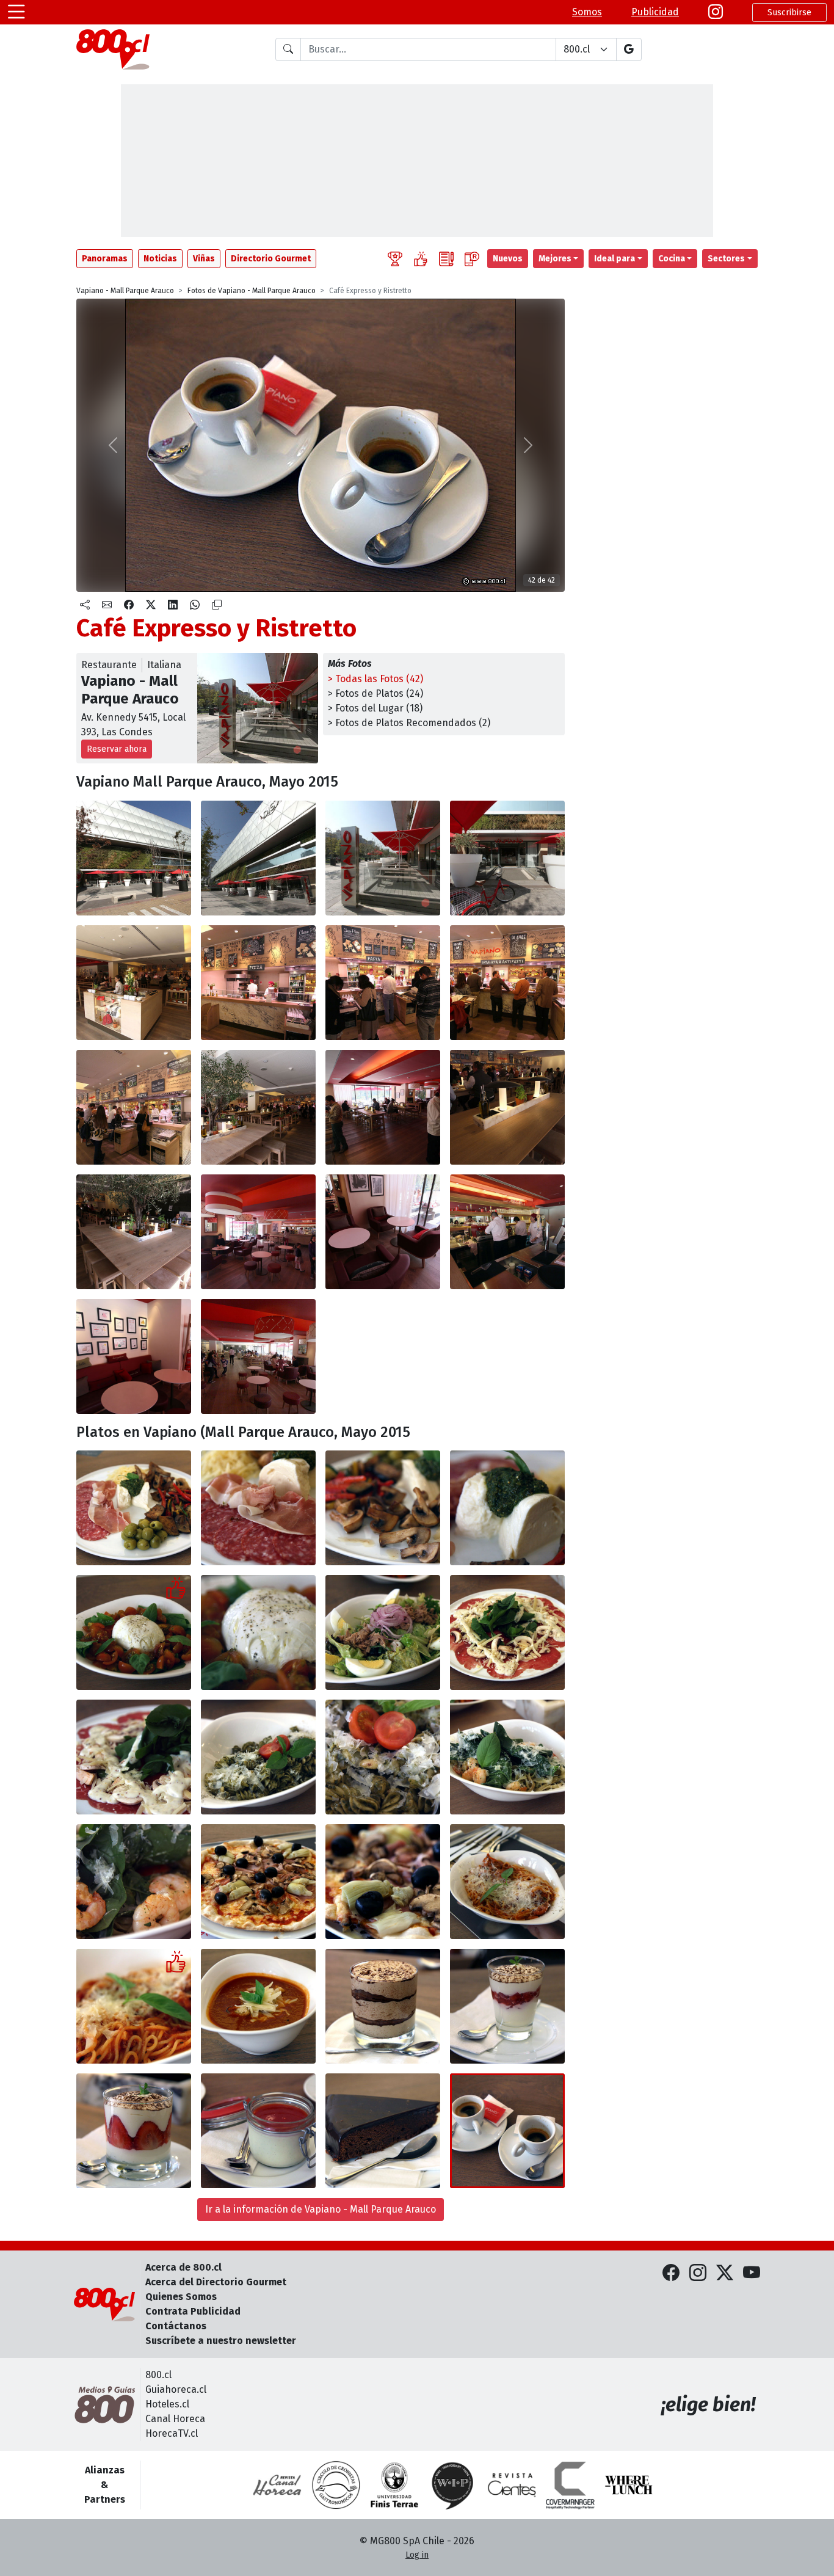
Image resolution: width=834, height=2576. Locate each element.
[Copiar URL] (217, 605)
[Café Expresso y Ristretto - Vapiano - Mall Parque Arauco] (507, 2131)
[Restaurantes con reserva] (472, 259)
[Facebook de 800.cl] (671, 2273)
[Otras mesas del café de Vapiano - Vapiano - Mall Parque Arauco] (134, 1356)
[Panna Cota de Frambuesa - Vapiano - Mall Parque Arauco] (258, 2131)
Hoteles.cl (167, 2404)
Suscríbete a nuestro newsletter (221, 2341)
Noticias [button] (160, 259)
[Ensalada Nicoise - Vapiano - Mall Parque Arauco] (383, 1632)
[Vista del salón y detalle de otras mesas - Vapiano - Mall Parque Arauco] (258, 1107)
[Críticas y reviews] (446, 259)
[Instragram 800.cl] (716, 12)
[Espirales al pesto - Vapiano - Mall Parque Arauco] (258, 1757)
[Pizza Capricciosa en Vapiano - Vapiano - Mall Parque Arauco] (258, 1882)
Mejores (555, 259)
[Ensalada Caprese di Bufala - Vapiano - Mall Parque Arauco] (134, 1632)
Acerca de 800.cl (183, 2267)
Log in (417, 2555)
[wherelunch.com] (629, 2485)
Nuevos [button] (508, 259)
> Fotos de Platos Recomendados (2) (409, 723)
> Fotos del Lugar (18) (375, 708)
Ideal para (615, 259)
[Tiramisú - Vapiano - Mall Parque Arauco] (383, 2006)
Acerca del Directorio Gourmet (216, 2282)
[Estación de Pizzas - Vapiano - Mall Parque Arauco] (258, 983)
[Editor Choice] (395, 259)
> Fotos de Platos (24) (375, 693)
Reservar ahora (117, 749)
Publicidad (655, 12)
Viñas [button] (204, 259)
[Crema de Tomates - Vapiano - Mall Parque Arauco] (258, 2006)
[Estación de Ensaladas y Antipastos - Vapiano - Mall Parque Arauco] (507, 983)
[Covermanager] (570, 2485)
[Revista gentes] (512, 2485)
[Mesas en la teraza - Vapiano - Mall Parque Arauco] (383, 858)
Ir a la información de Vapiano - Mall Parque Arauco (321, 2209)
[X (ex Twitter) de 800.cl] (725, 2273)
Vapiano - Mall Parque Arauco (125, 291)
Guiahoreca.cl (176, 2389)
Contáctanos (176, 2326)
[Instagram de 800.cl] (698, 2273)
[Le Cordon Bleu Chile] (394, 2485)
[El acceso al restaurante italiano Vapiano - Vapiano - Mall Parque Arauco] (507, 858)
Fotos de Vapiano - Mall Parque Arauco (252, 291)
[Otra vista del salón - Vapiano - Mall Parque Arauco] (383, 1107)
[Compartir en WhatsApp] (195, 605)
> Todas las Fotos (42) (375, 679)
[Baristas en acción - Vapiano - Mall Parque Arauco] (507, 1232)
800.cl (158, 2375)
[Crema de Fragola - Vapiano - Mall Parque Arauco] (507, 2006)
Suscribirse (789, 13)
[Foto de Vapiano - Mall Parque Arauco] (134, 2006)
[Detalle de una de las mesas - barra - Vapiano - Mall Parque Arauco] (507, 1107)
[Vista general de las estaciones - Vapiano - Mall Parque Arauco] (134, 1107)
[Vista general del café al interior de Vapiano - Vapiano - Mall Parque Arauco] (258, 1232)
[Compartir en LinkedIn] (173, 605)
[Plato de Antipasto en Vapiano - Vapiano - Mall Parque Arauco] (134, 1508)
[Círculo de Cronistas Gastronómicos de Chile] (336, 2485)
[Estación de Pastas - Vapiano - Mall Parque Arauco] (383, 983)
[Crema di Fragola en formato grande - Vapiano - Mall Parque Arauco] (134, 2131)
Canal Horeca (175, 2419)
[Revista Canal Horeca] (277, 2485)
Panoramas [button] (105, 259)
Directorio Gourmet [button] (271, 259)
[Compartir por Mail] (107, 605)
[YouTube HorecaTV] (752, 2273)
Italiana (164, 665)
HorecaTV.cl (172, 2433)
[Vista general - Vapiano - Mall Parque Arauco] (258, 1356)
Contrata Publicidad (193, 2311)
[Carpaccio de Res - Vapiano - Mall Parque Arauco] (507, 1632)
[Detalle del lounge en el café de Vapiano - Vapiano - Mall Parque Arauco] (383, 1232)
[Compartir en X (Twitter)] (151, 605)
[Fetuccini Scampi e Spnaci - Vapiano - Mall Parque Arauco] (507, 1757)
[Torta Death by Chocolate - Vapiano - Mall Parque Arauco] (383, 2131)
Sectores (726, 259)
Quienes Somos (181, 2297)
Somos (587, 12)
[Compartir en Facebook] (129, 605)
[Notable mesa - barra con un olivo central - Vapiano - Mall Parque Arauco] (134, 1232)
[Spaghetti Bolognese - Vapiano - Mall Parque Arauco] (507, 1882)
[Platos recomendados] (421, 259)
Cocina (672, 259)
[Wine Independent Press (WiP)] (453, 2485)
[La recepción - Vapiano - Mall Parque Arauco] (134, 983)
